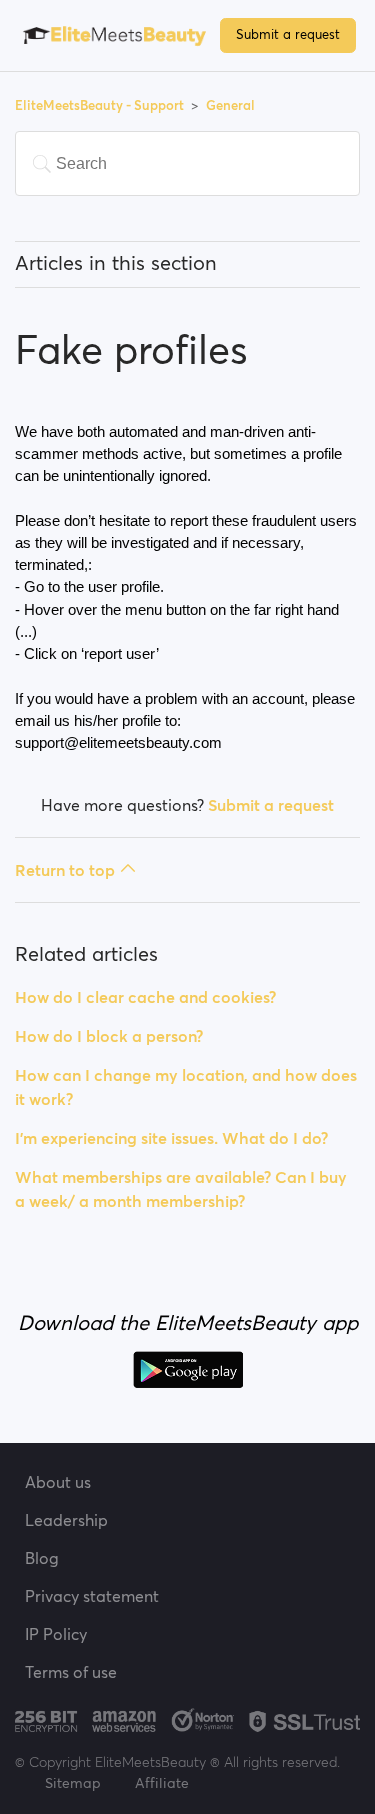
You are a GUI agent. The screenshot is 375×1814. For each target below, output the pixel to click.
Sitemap (73, 1783)
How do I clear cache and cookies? (145, 997)
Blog (42, 1558)
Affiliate (162, 1783)
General (230, 105)
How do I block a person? (109, 1036)
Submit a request (288, 34)
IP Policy (56, 1634)
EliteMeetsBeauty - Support (101, 105)
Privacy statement (92, 1596)
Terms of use (71, 1672)
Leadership (66, 1520)
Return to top (65, 870)
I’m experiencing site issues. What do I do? (171, 1138)
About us (58, 1482)
